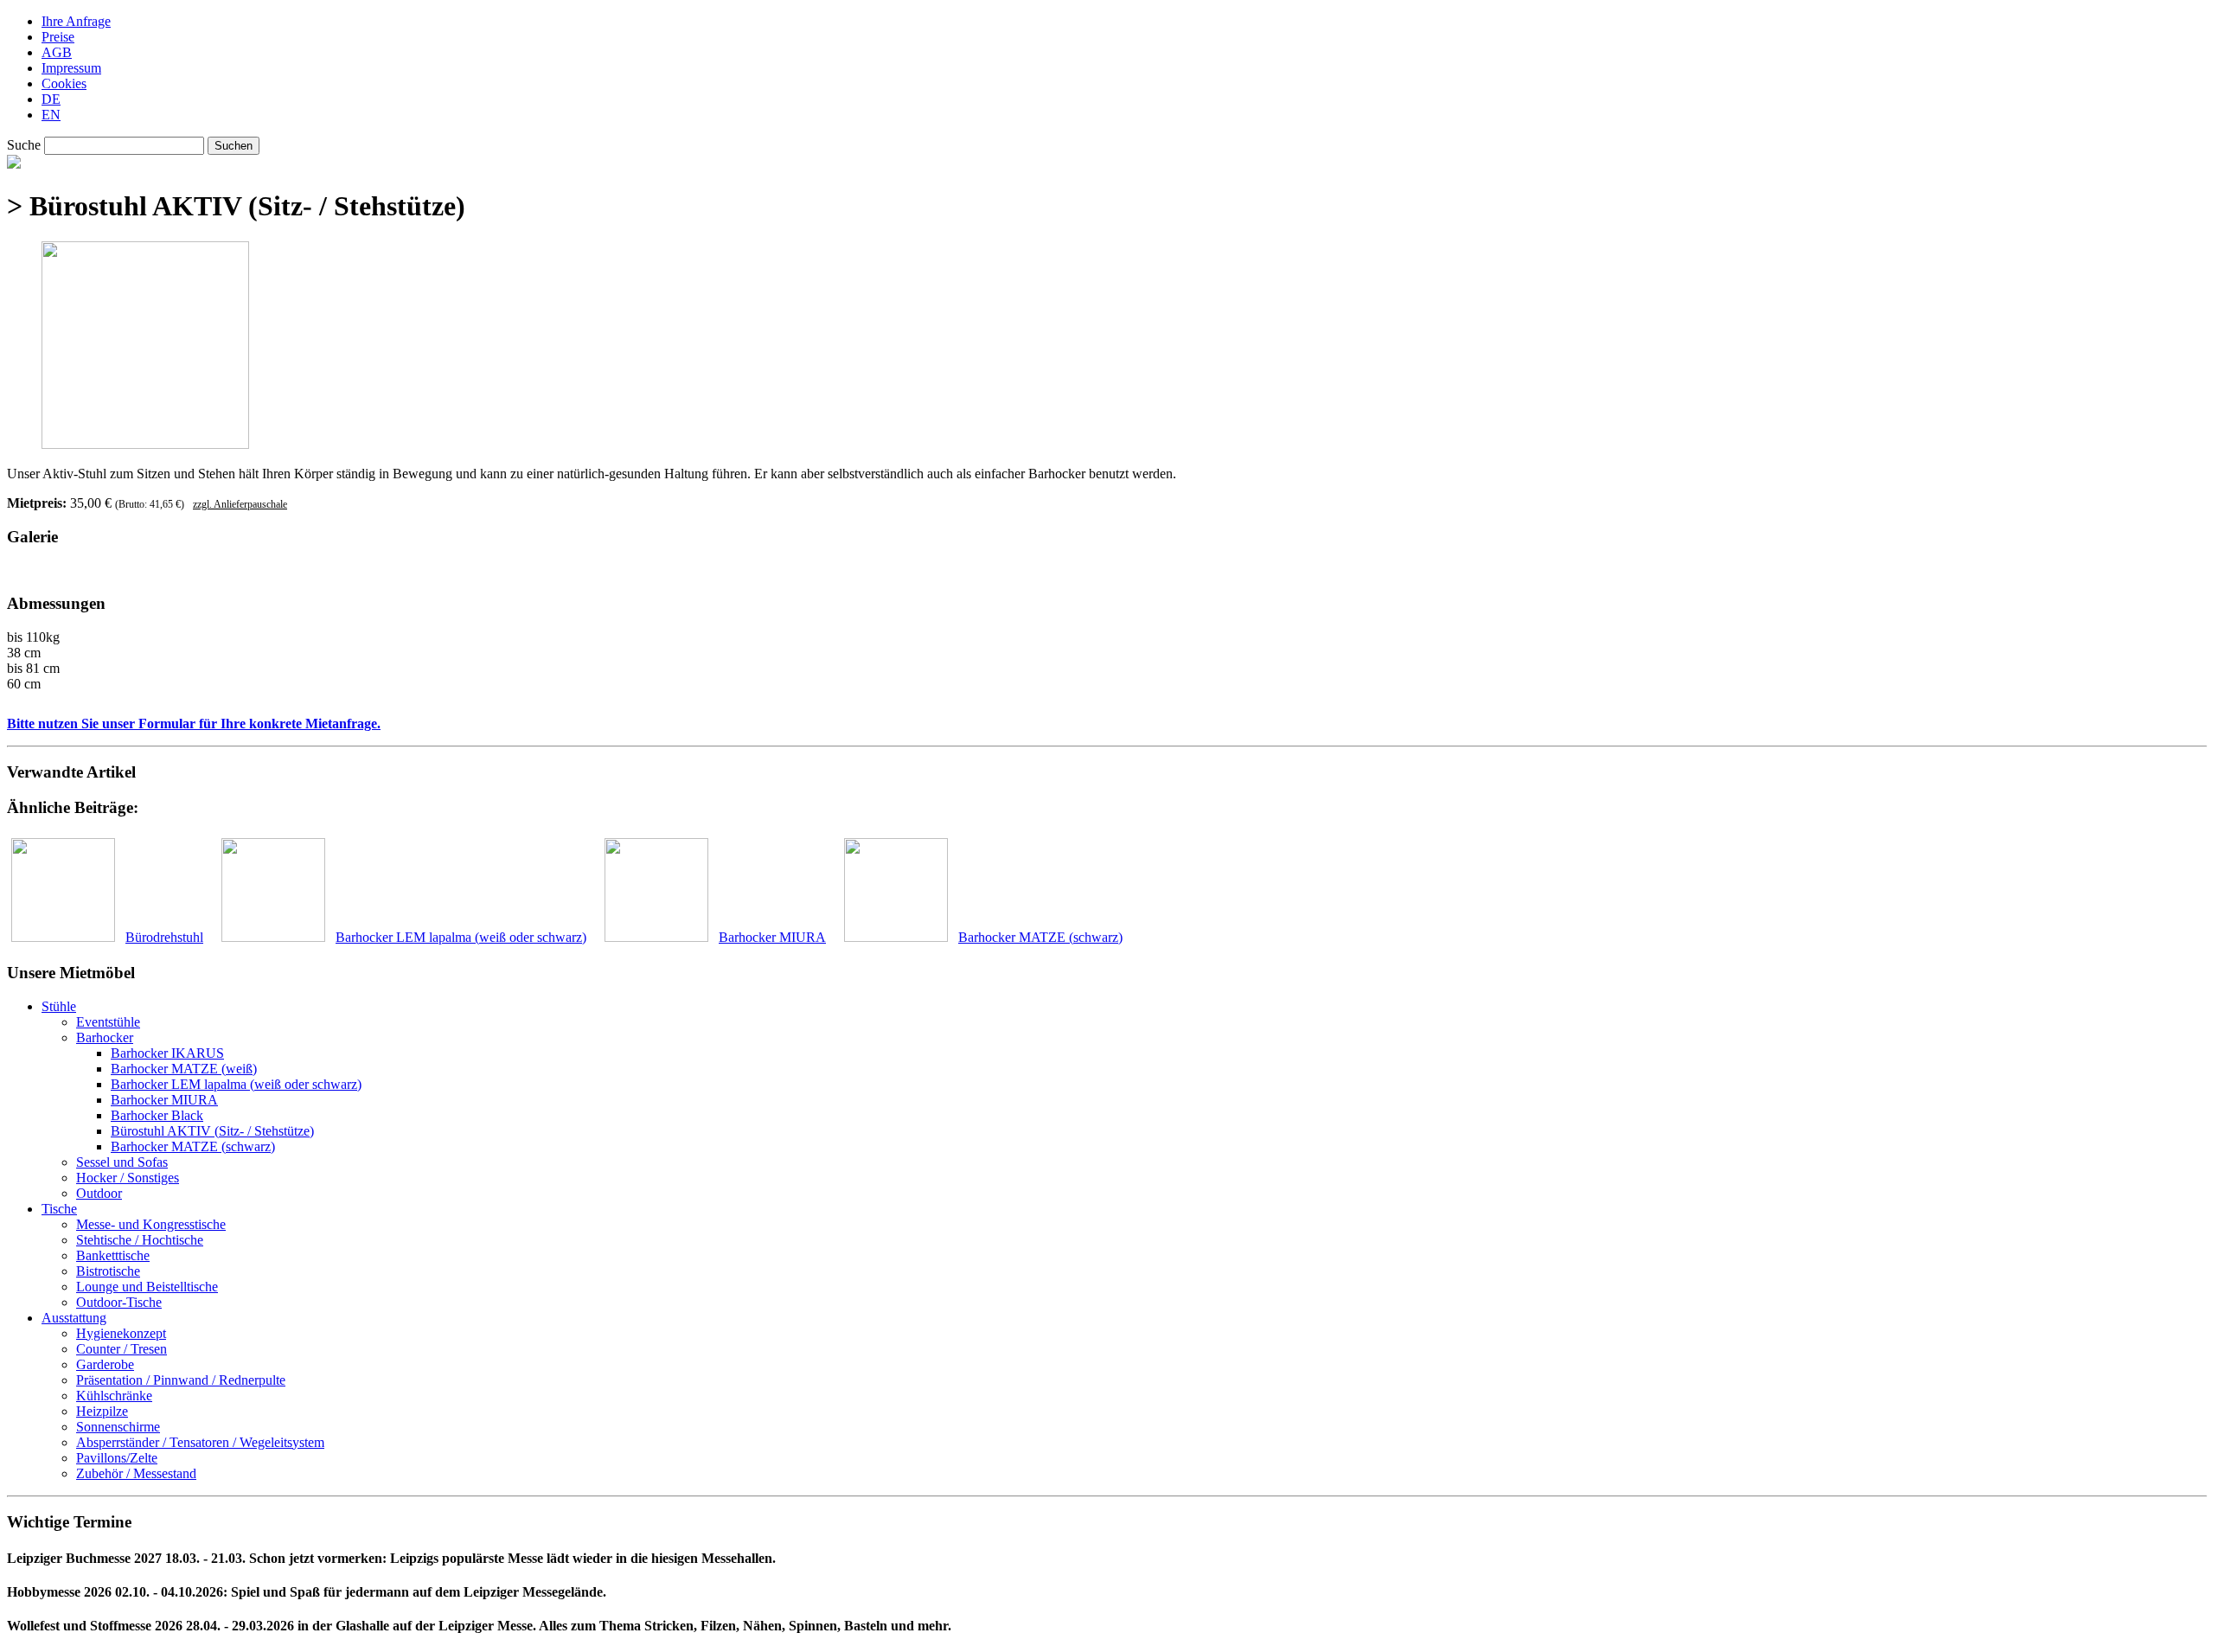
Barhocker (105, 1037)
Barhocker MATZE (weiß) (184, 1069)
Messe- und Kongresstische (151, 1224)
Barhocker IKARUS (167, 1053)
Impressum (71, 68)
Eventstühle (108, 1022)
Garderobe (105, 1364)
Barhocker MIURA (164, 1100)
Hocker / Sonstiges (128, 1178)
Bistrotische (108, 1271)
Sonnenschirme (118, 1427)
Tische (59, 1209)
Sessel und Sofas (122, 1162)
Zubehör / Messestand (136, 1473)
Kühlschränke (114, 1396)
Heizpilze (102, 1411)
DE (51, 99)
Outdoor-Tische (119, 1302)
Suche (24, 145)
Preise (58, 37)
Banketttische (113, 1255)
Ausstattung (74, 1318)
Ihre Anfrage (76, 21)
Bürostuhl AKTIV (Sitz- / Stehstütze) (212, 1131)
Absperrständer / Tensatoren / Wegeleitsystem (200, 1442)
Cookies (64, 83)
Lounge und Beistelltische (147, 1287)
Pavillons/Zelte (117, 1458)
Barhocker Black (157, 1115)
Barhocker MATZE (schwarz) (193, 1146)
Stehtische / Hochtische (140, 1240)
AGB (57, 52)
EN (51, 115)
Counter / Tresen (122, 1349)
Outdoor (99, 1193)
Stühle (59, 1006)
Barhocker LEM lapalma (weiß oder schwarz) (236, 1084)
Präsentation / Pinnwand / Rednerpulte (181, 1380)
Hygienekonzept (121, 1333)
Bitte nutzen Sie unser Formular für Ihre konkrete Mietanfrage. (194, 724)
